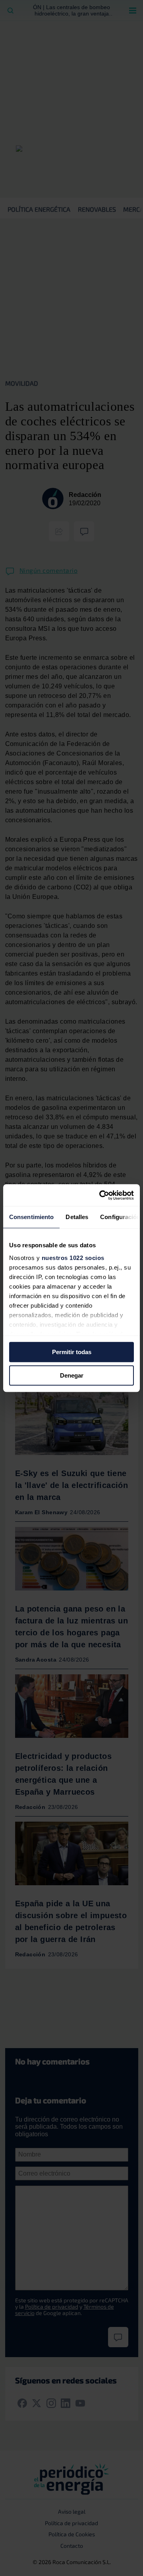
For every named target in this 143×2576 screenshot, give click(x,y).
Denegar (72, 1375)
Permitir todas (72, 1352)
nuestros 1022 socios (73, 1258)
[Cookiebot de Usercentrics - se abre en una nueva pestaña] (101, 1195)
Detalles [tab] (77, 1217)
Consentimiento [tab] (31, 1217)
